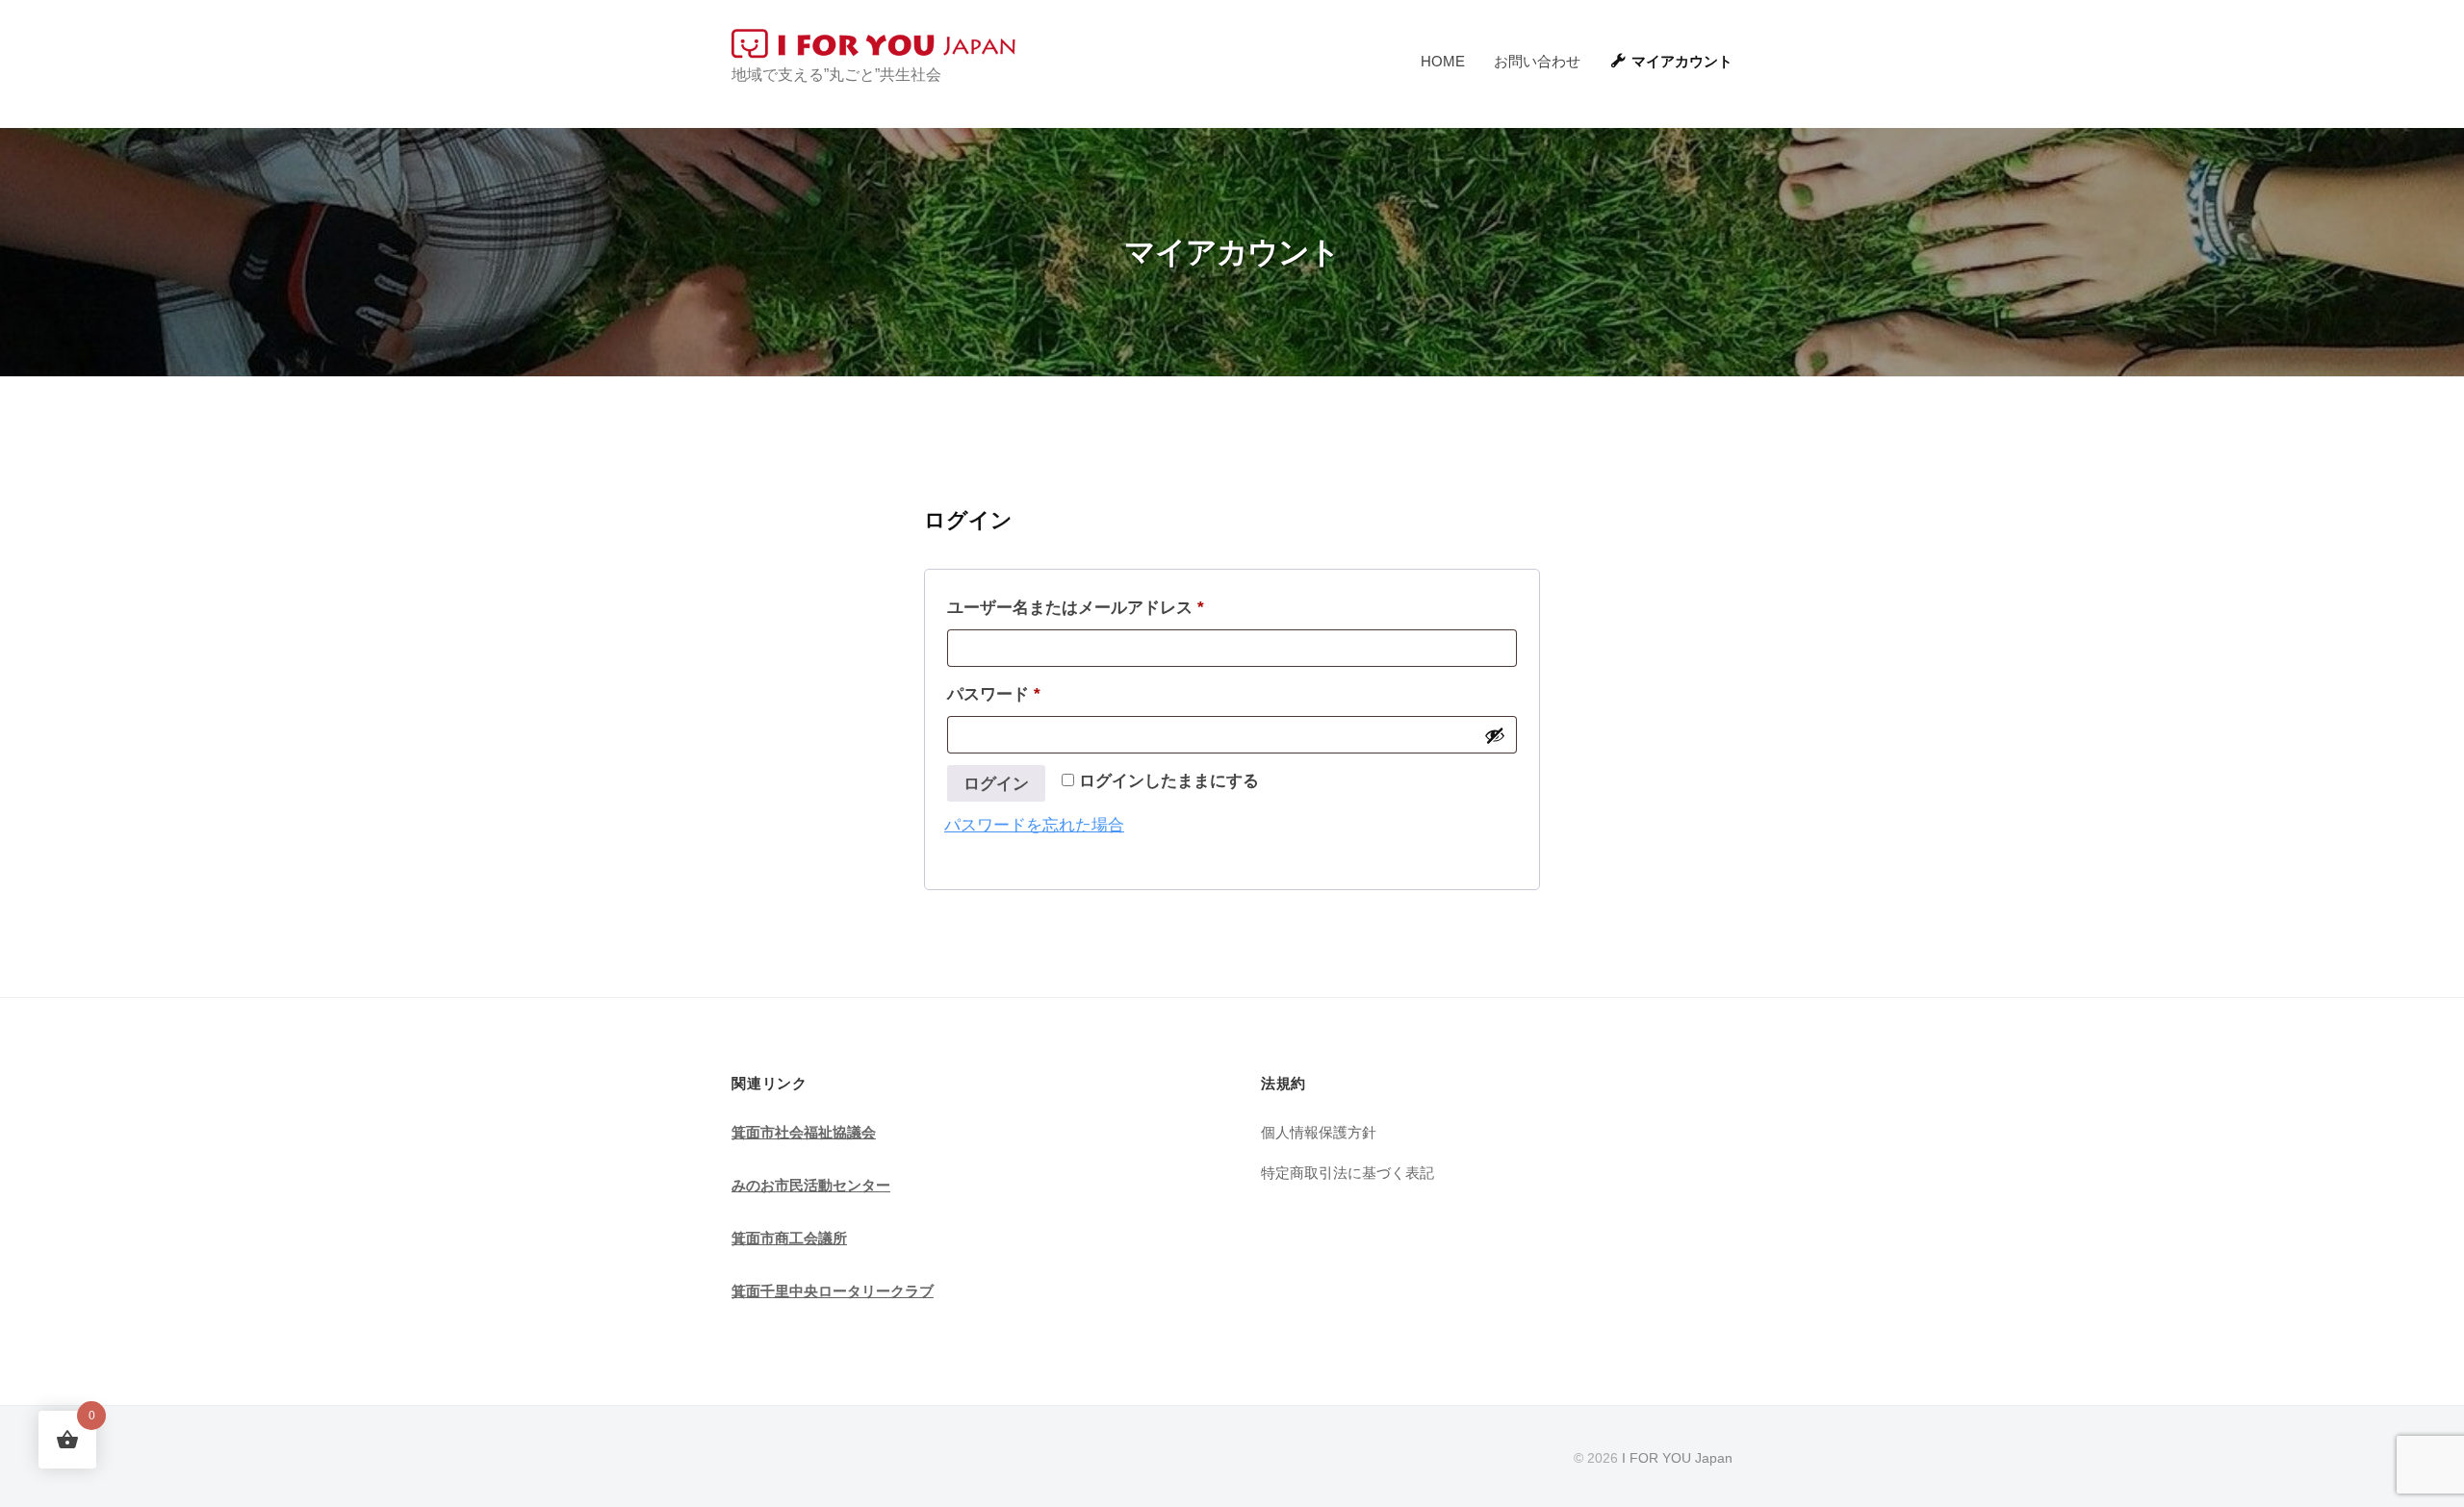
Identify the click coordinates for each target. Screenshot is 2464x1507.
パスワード (1001, 698)
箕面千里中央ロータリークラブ (833, 1291)
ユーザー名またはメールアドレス (1083, 611)
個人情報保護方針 (1319, 1132)
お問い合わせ (1537, 61)
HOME (1443, 61)
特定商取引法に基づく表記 (1347, 1173)
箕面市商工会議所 (789, 1238)
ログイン (996, 784)
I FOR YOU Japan (1677, 1458)
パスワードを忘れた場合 (1034, 825)
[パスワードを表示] (1495, 735)
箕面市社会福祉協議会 (804, 1132)
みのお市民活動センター (811, 1185)
